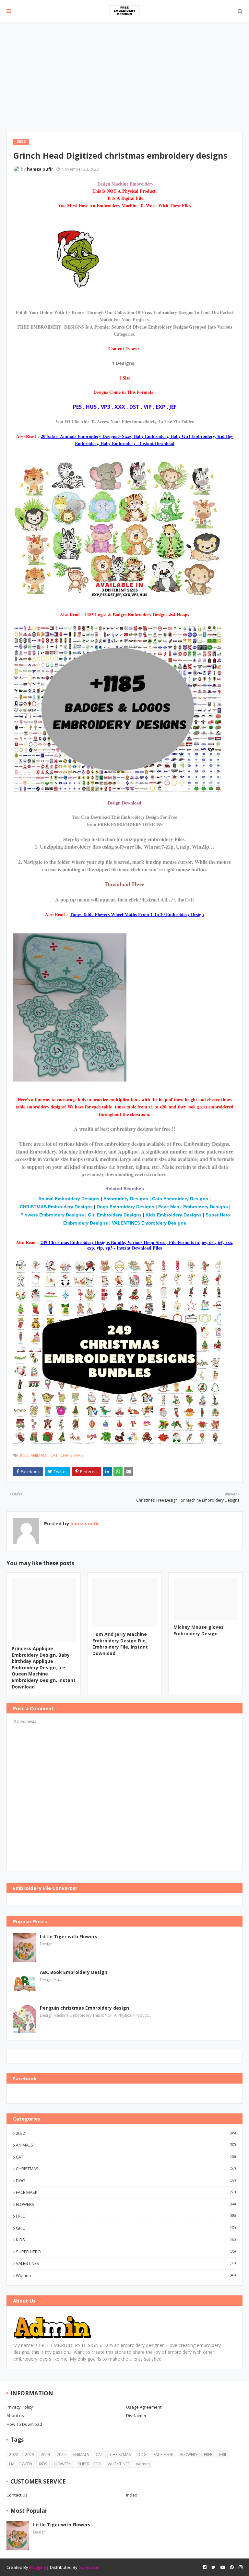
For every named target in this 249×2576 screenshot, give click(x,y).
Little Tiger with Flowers (69, 1936)
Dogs (102, 1207)
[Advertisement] (124, 71)
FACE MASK (126, 2192)
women (126, 2275)
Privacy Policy (20, 2407)
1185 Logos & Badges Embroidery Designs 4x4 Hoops (137, 615)
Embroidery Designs (126, 1199)
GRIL (126, 2228)
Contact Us (17, 2495)
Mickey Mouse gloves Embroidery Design (199, 1630)
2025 (61, 2455)
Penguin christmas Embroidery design (84, 2008)
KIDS (126, 2240)
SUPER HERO (126, 2252)
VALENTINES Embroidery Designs (149, 1223)
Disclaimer (136, 2415)
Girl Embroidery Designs (115, 1215)
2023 (30, 2455)
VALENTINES (126, 2263)
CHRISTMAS (72, 1455)
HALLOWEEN (21, 2464)
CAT (54, 1455)
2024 (45, 2455)
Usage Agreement (144, 2407)
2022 (23, 1455)
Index (132, 2495)
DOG (126, 2181)
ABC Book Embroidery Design (74, 1972)
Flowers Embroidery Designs (52, 1215)
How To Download (24, 2424)
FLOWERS (126, 2204)
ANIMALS (39, 1455)
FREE (126, 2216)
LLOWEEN (63, 2464)
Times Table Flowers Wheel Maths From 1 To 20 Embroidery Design (137, 914)
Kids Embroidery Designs (174, 1215)
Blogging (37, 2567)
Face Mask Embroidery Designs (193, 1207)
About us (15, 2415)
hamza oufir (40, 169)
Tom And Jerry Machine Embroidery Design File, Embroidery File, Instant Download (120, 1644)
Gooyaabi (88, 2567)
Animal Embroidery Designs (70, 1199)
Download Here (125, 884)
